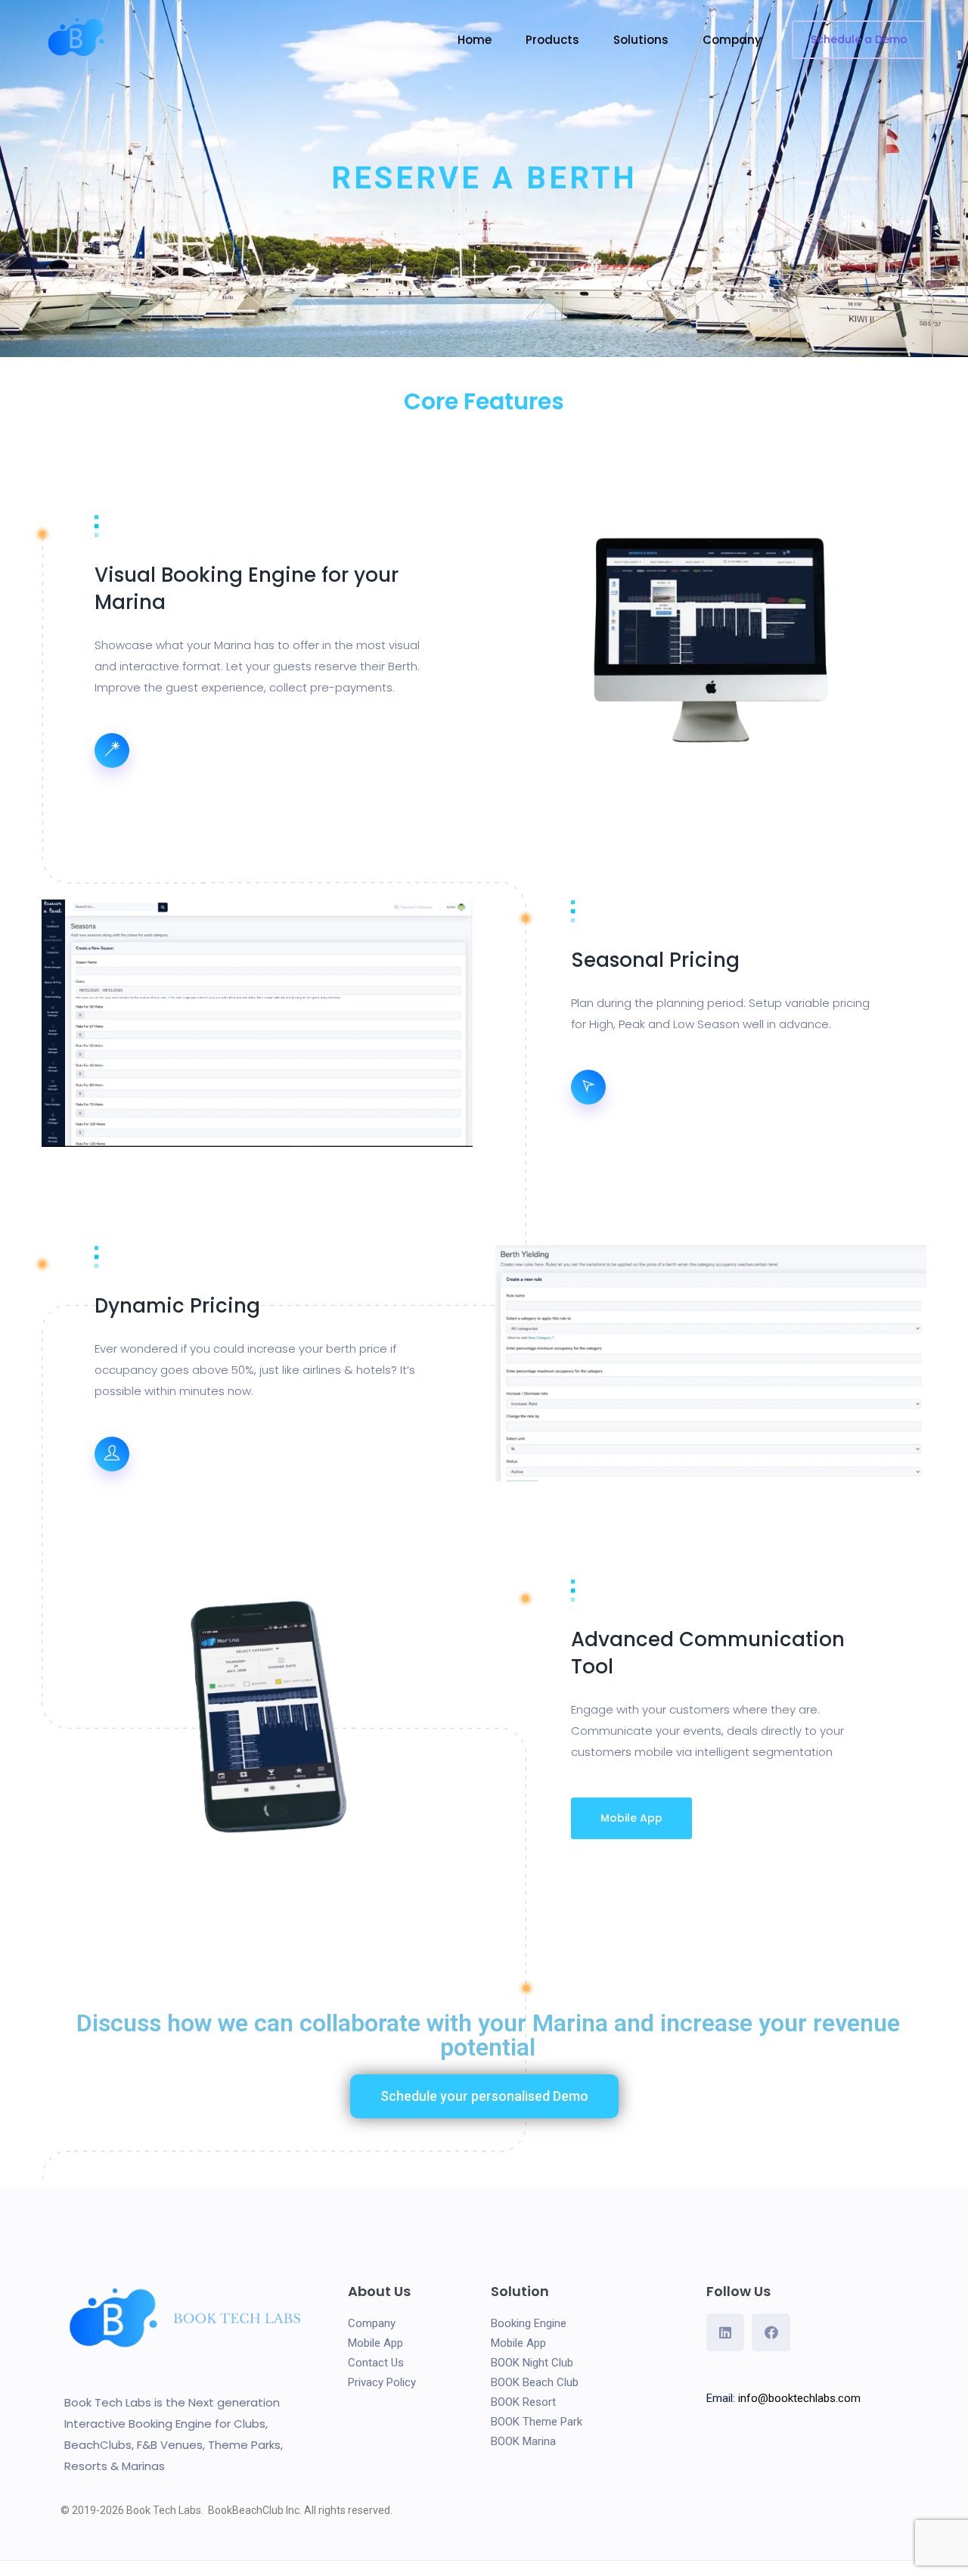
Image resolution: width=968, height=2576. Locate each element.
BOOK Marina (525, 2441)
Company (732, 40)
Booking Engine (529, 2323)
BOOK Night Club (532, 2363)
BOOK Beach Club (535, 2382)
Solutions (641, 40)
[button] (484, 2096)
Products (552, 40)
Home (475, 40)
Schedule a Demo (859, 39)
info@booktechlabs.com (799, 2398)
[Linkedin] (725, 2332)
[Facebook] (771, 2332)
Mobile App (631, 1818)
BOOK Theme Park (537, 2422)
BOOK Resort (523, 2402)
